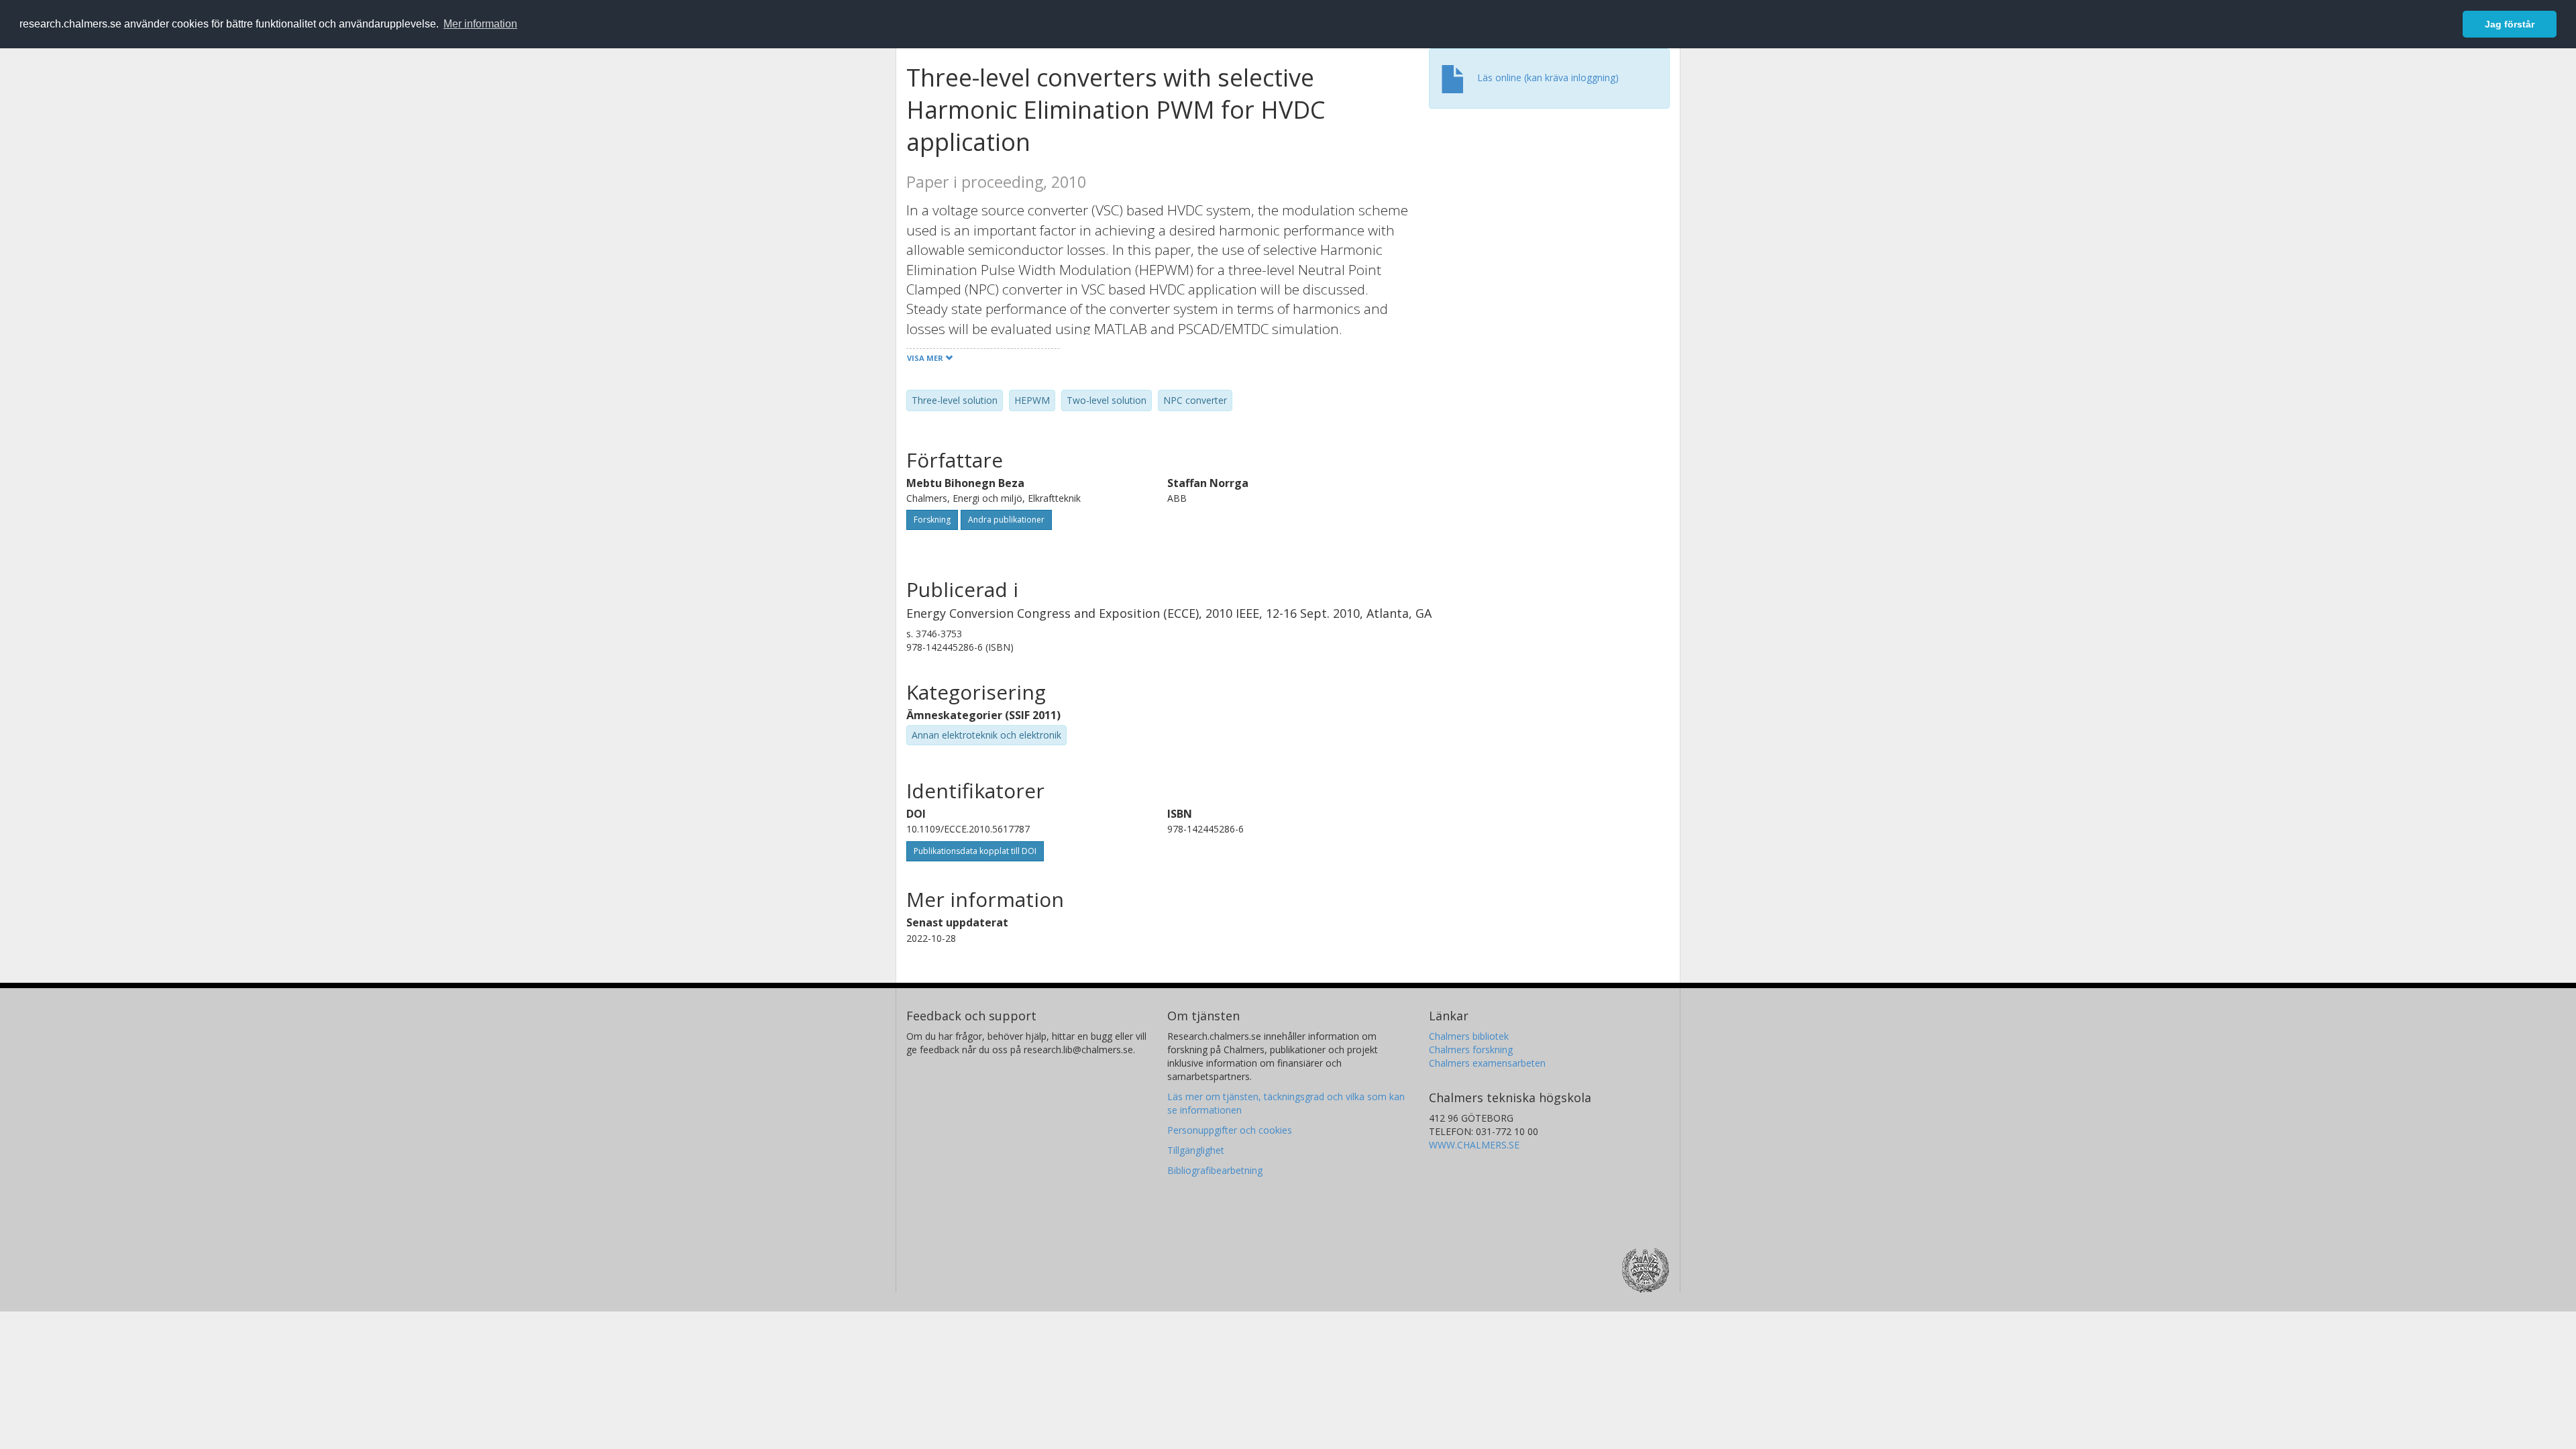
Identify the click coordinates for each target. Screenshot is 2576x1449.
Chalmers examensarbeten (1487, 1063)
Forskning (932, 520)
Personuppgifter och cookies (1230, 1130)
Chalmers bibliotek (1469, 1036)
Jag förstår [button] (2510, 24)
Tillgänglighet (1196, 1150)
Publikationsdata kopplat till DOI (975, 851)
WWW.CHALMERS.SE (1474, 1145)
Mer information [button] (480, 24)
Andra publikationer (1006, 520)
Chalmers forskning (1471, 1050)
